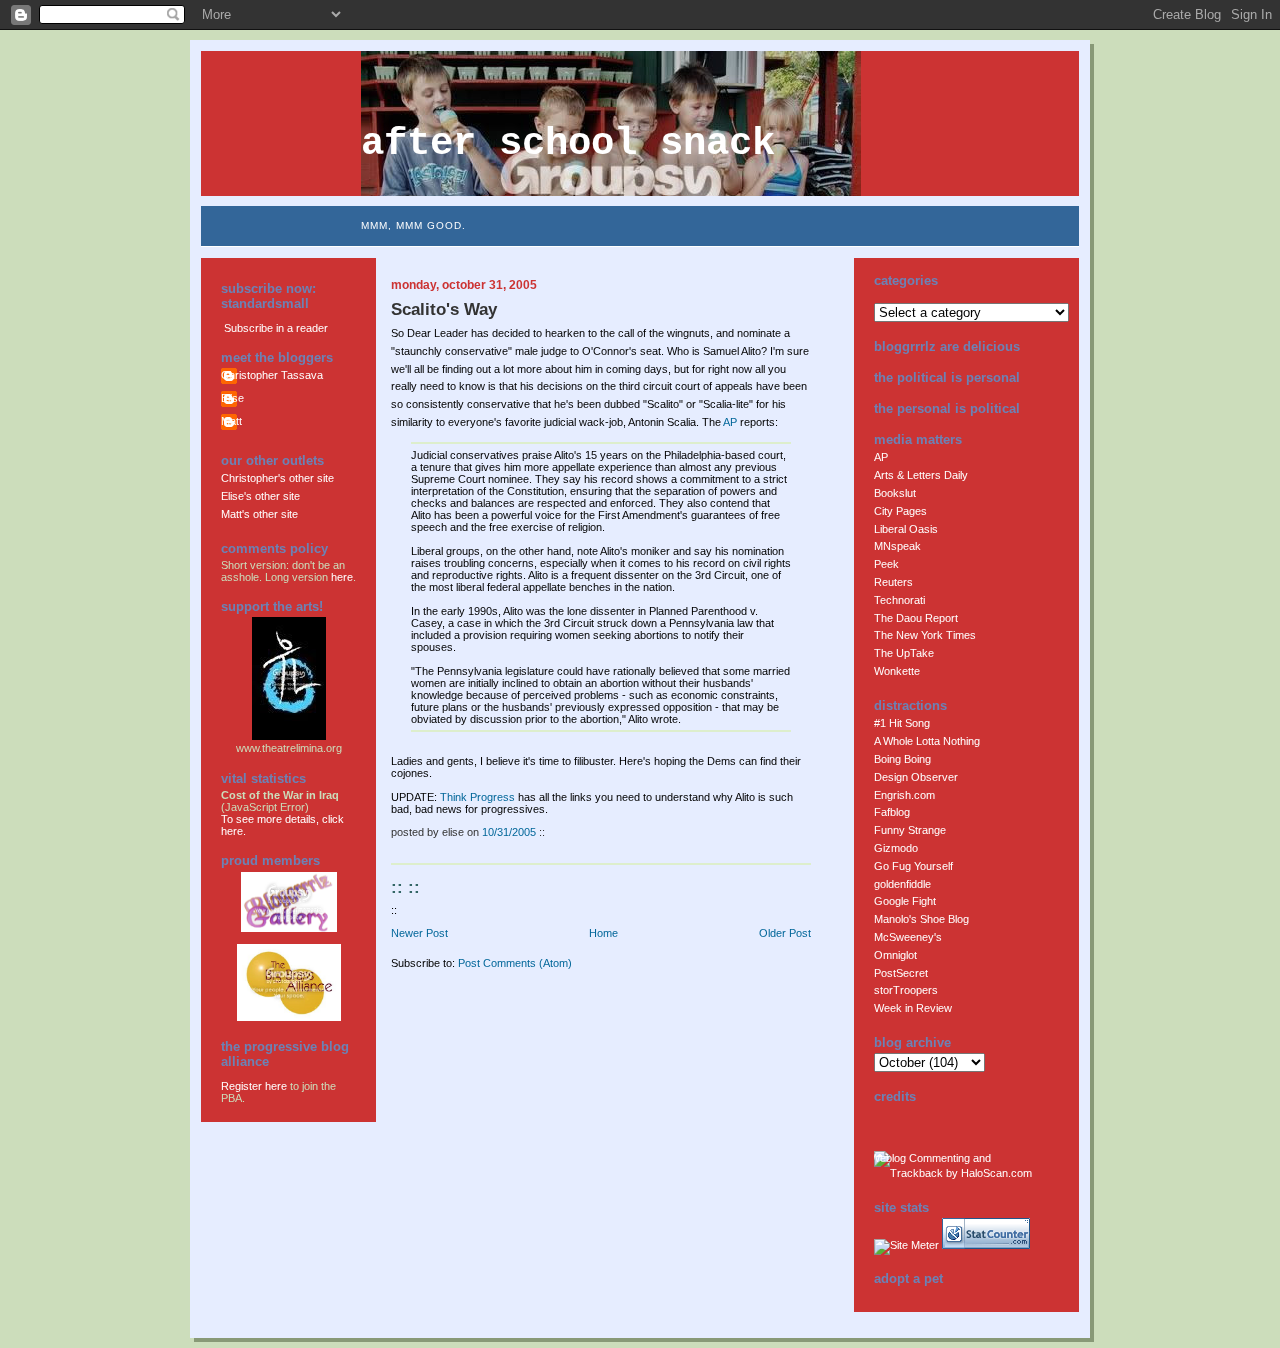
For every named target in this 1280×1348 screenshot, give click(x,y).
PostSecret (901, 973)
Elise (232, 398)
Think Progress (477, 797)
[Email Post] (549, 832)
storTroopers (906, 990)
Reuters (893, 582)
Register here (254, 1086)
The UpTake (904, 653)
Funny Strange (910, 830)
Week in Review (913, 1008)
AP (730, 422)
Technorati (899, 600)
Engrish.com (904, 795)
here (342, 577)
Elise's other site (260, 496)
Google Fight (905, 901)
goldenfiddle (902, 884)
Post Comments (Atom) (515, 963)
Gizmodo (896, 848)
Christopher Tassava (272, 375)
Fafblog (892, 812)
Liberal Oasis (906, 529)
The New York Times (925, 635)
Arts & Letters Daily (921, 475)
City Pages (900, 511)
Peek (886, 564)
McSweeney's (908, 937)
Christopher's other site (277, 478)
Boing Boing (902, 759)
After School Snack (568, 143)
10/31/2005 (509, 832)
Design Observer (916, 777)
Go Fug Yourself (913, 866)
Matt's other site (259, 514)
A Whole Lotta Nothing (927, 741)
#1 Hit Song (902, 723)
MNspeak (897, 546)
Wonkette (897, 671)
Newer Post (419, 933)
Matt (231, 421)
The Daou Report (916, 618)
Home (603, 933)
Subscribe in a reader (276, 328)
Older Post (785, 933)
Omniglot (895, 955)
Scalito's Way (444, 309)
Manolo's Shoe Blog (921, 919)
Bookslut (895, 493)
